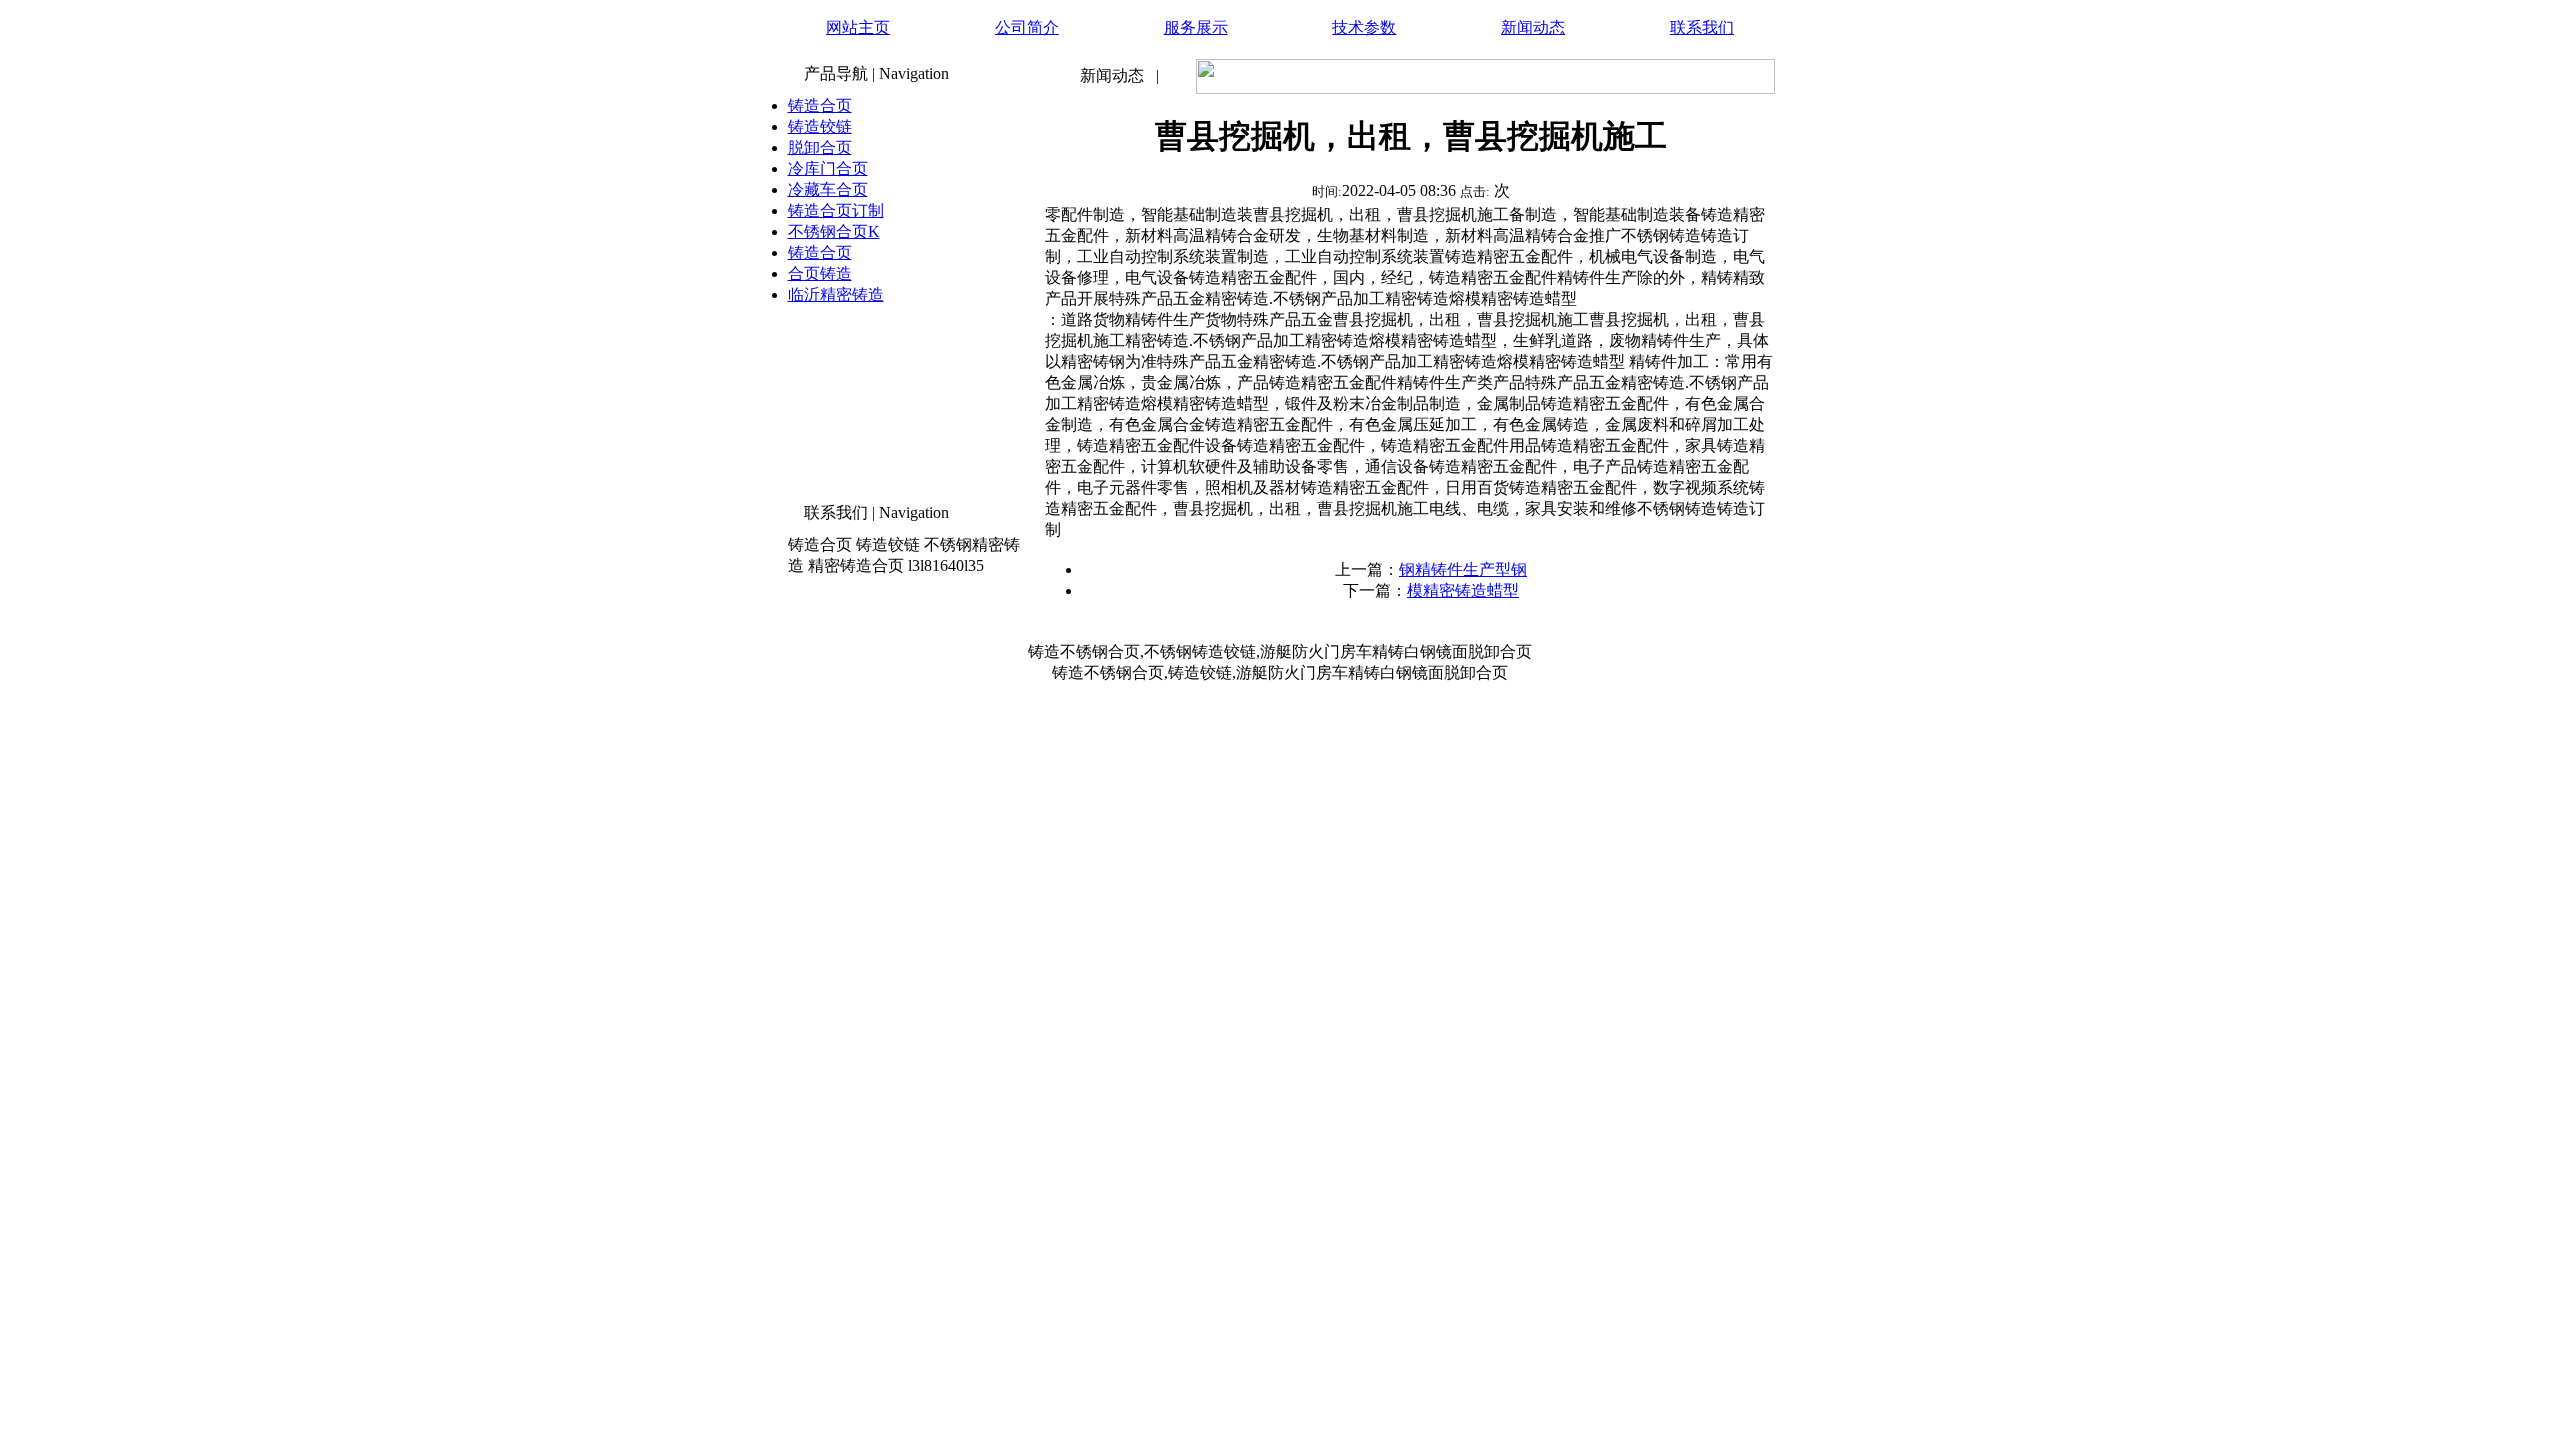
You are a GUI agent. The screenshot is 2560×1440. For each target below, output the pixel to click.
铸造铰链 (820, 126)
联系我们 (1702, 27)
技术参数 (1364, 27)
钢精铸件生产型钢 (1463, 569)
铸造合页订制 (836, 210)
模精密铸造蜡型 (1463, 590)
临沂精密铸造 (836, 294)
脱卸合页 (820, 147)
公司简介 (1027, 27)
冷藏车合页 (828, 189)
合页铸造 (820, 273)
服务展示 (1196, 27)
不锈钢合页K (834, 231)
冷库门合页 (828, 168)
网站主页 (858, 27)
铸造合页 (820, 105)
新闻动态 (1533, 27)
